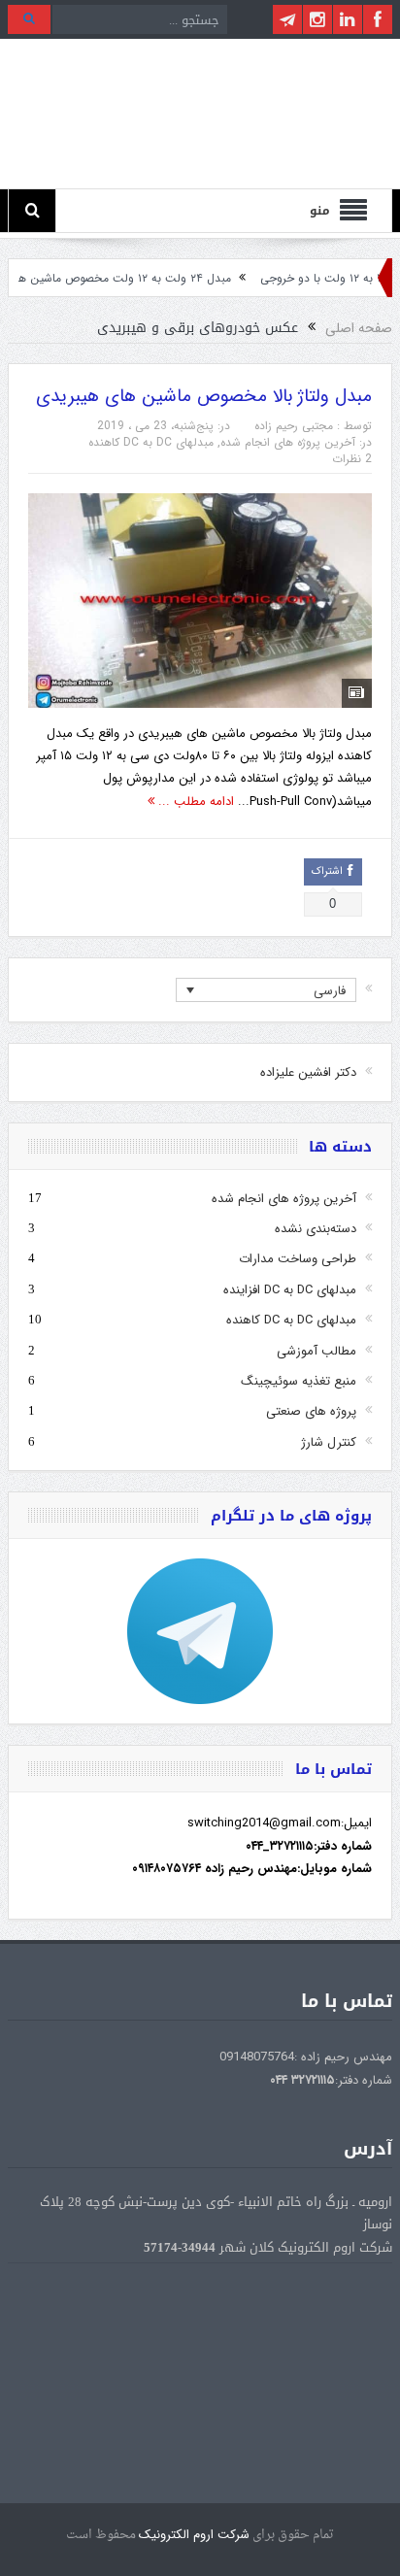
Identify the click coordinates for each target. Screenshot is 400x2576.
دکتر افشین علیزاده (308, 1072)
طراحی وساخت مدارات (298, 1259)
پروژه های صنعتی (311, 1411)
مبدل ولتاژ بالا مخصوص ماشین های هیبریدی (204, 396)
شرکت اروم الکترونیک (194, 2535)
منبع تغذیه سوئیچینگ (299, 1381)
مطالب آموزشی (317, 1351)
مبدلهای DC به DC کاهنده (151, 442)
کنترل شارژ (329, 1442)
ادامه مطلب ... (194, 802)
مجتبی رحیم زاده (294, 426)
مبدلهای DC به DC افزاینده (290, 1290)
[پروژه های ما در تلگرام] (200, 1631)
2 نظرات (352, 459)
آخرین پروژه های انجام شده (288, 442)
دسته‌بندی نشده (316, 1229)
